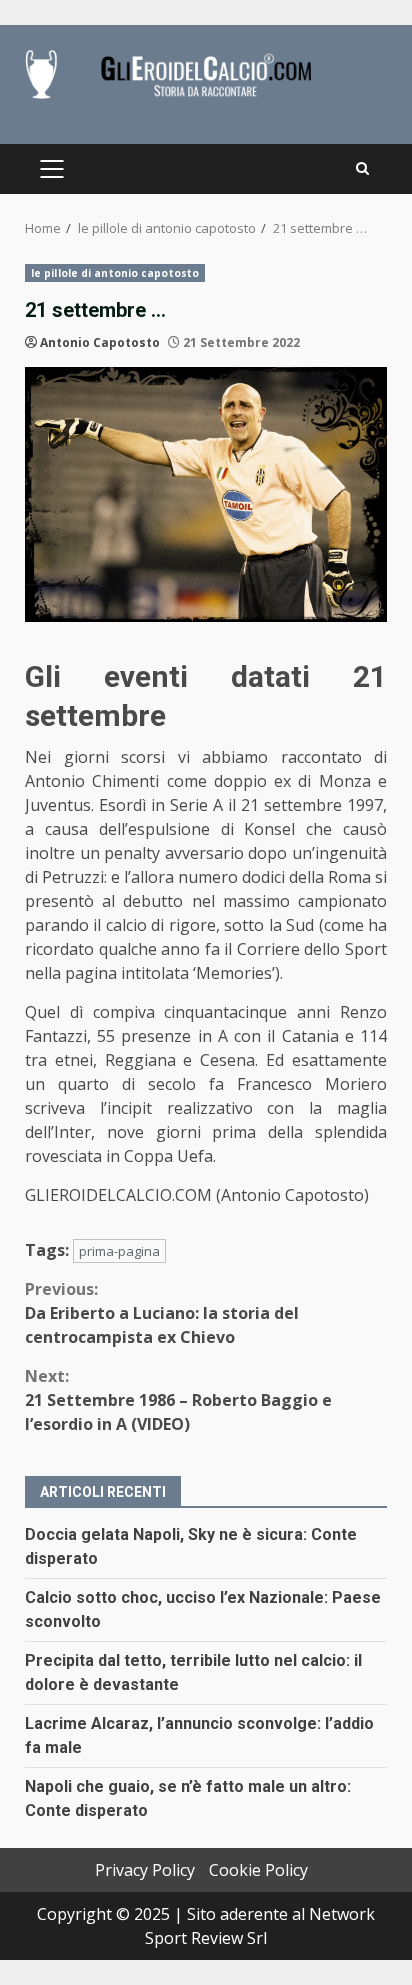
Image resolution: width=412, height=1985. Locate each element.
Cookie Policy (258, 1870)
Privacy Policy (145, 1870)
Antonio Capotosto (100, 342)
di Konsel (253, 829)
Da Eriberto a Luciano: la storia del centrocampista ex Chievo (162, 1313)
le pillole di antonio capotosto (115, 273)
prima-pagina (119, 1251)
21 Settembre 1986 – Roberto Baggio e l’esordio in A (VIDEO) (178, 1400)
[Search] (362, 169)
